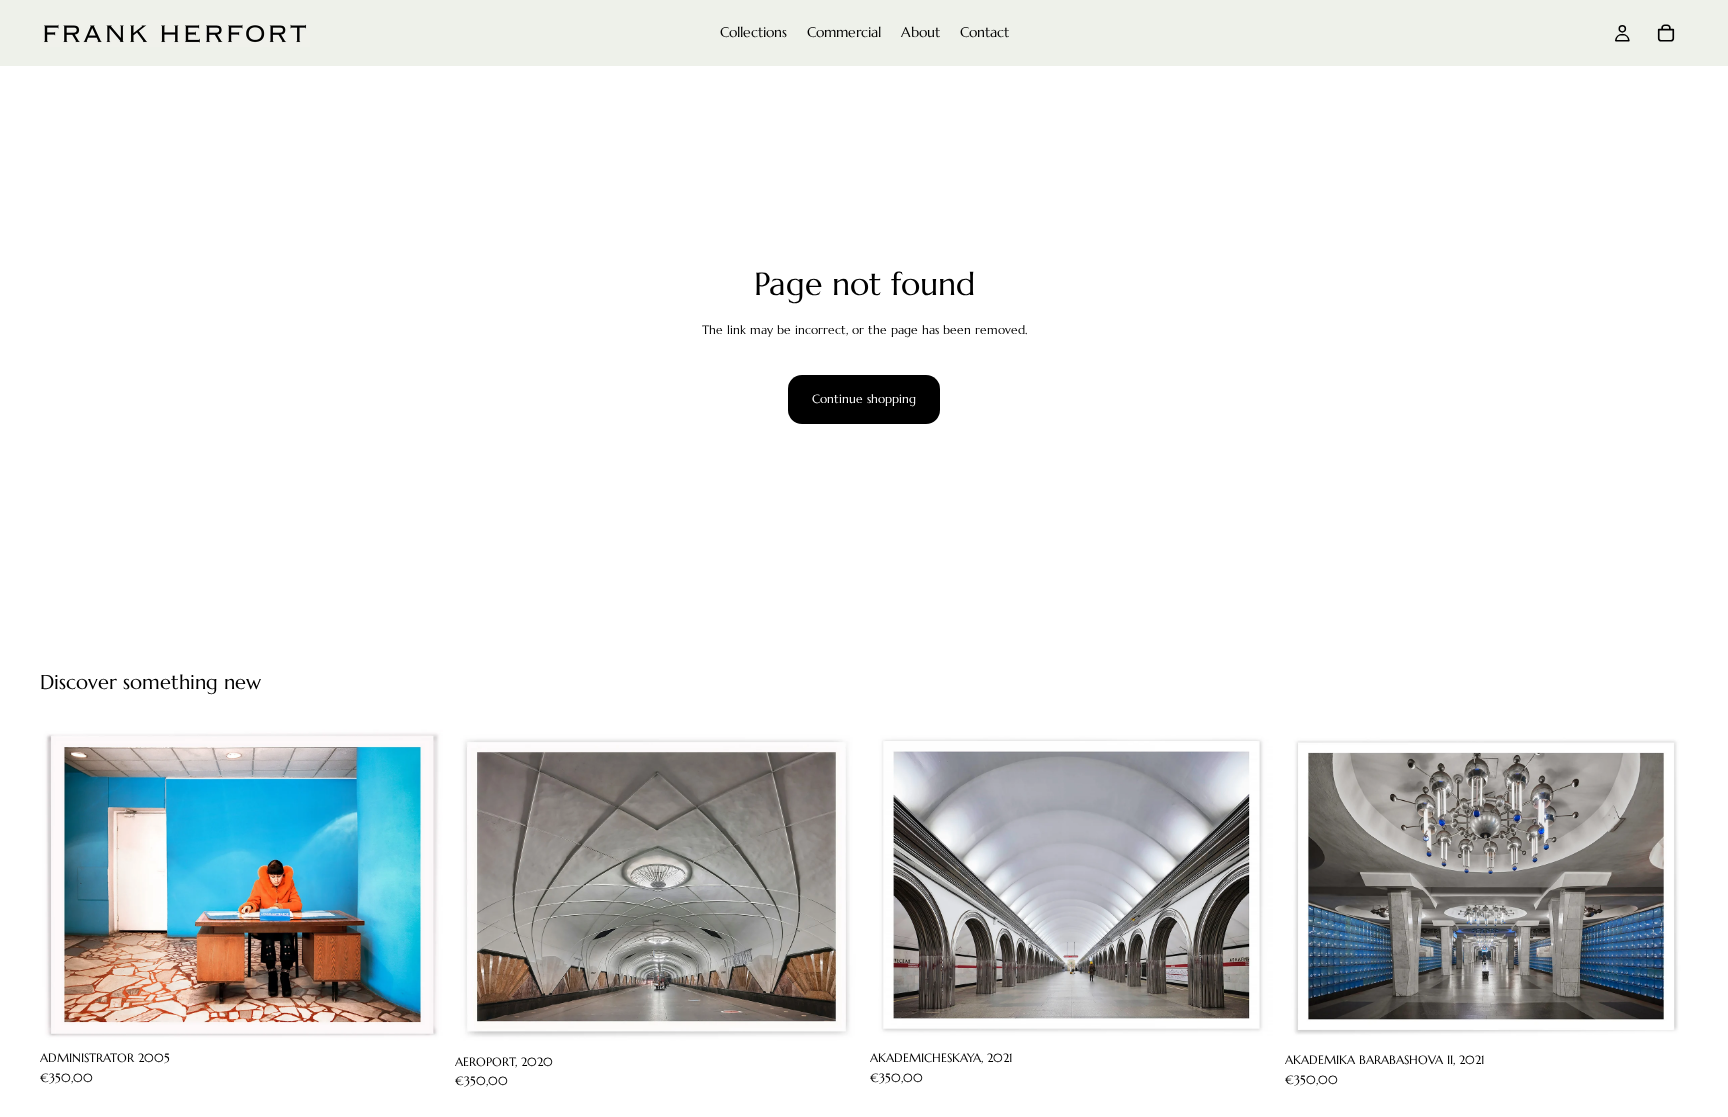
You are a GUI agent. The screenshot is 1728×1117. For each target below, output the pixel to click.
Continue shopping (864, 398)
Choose (429, 1010)
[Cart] (1666, 33)
